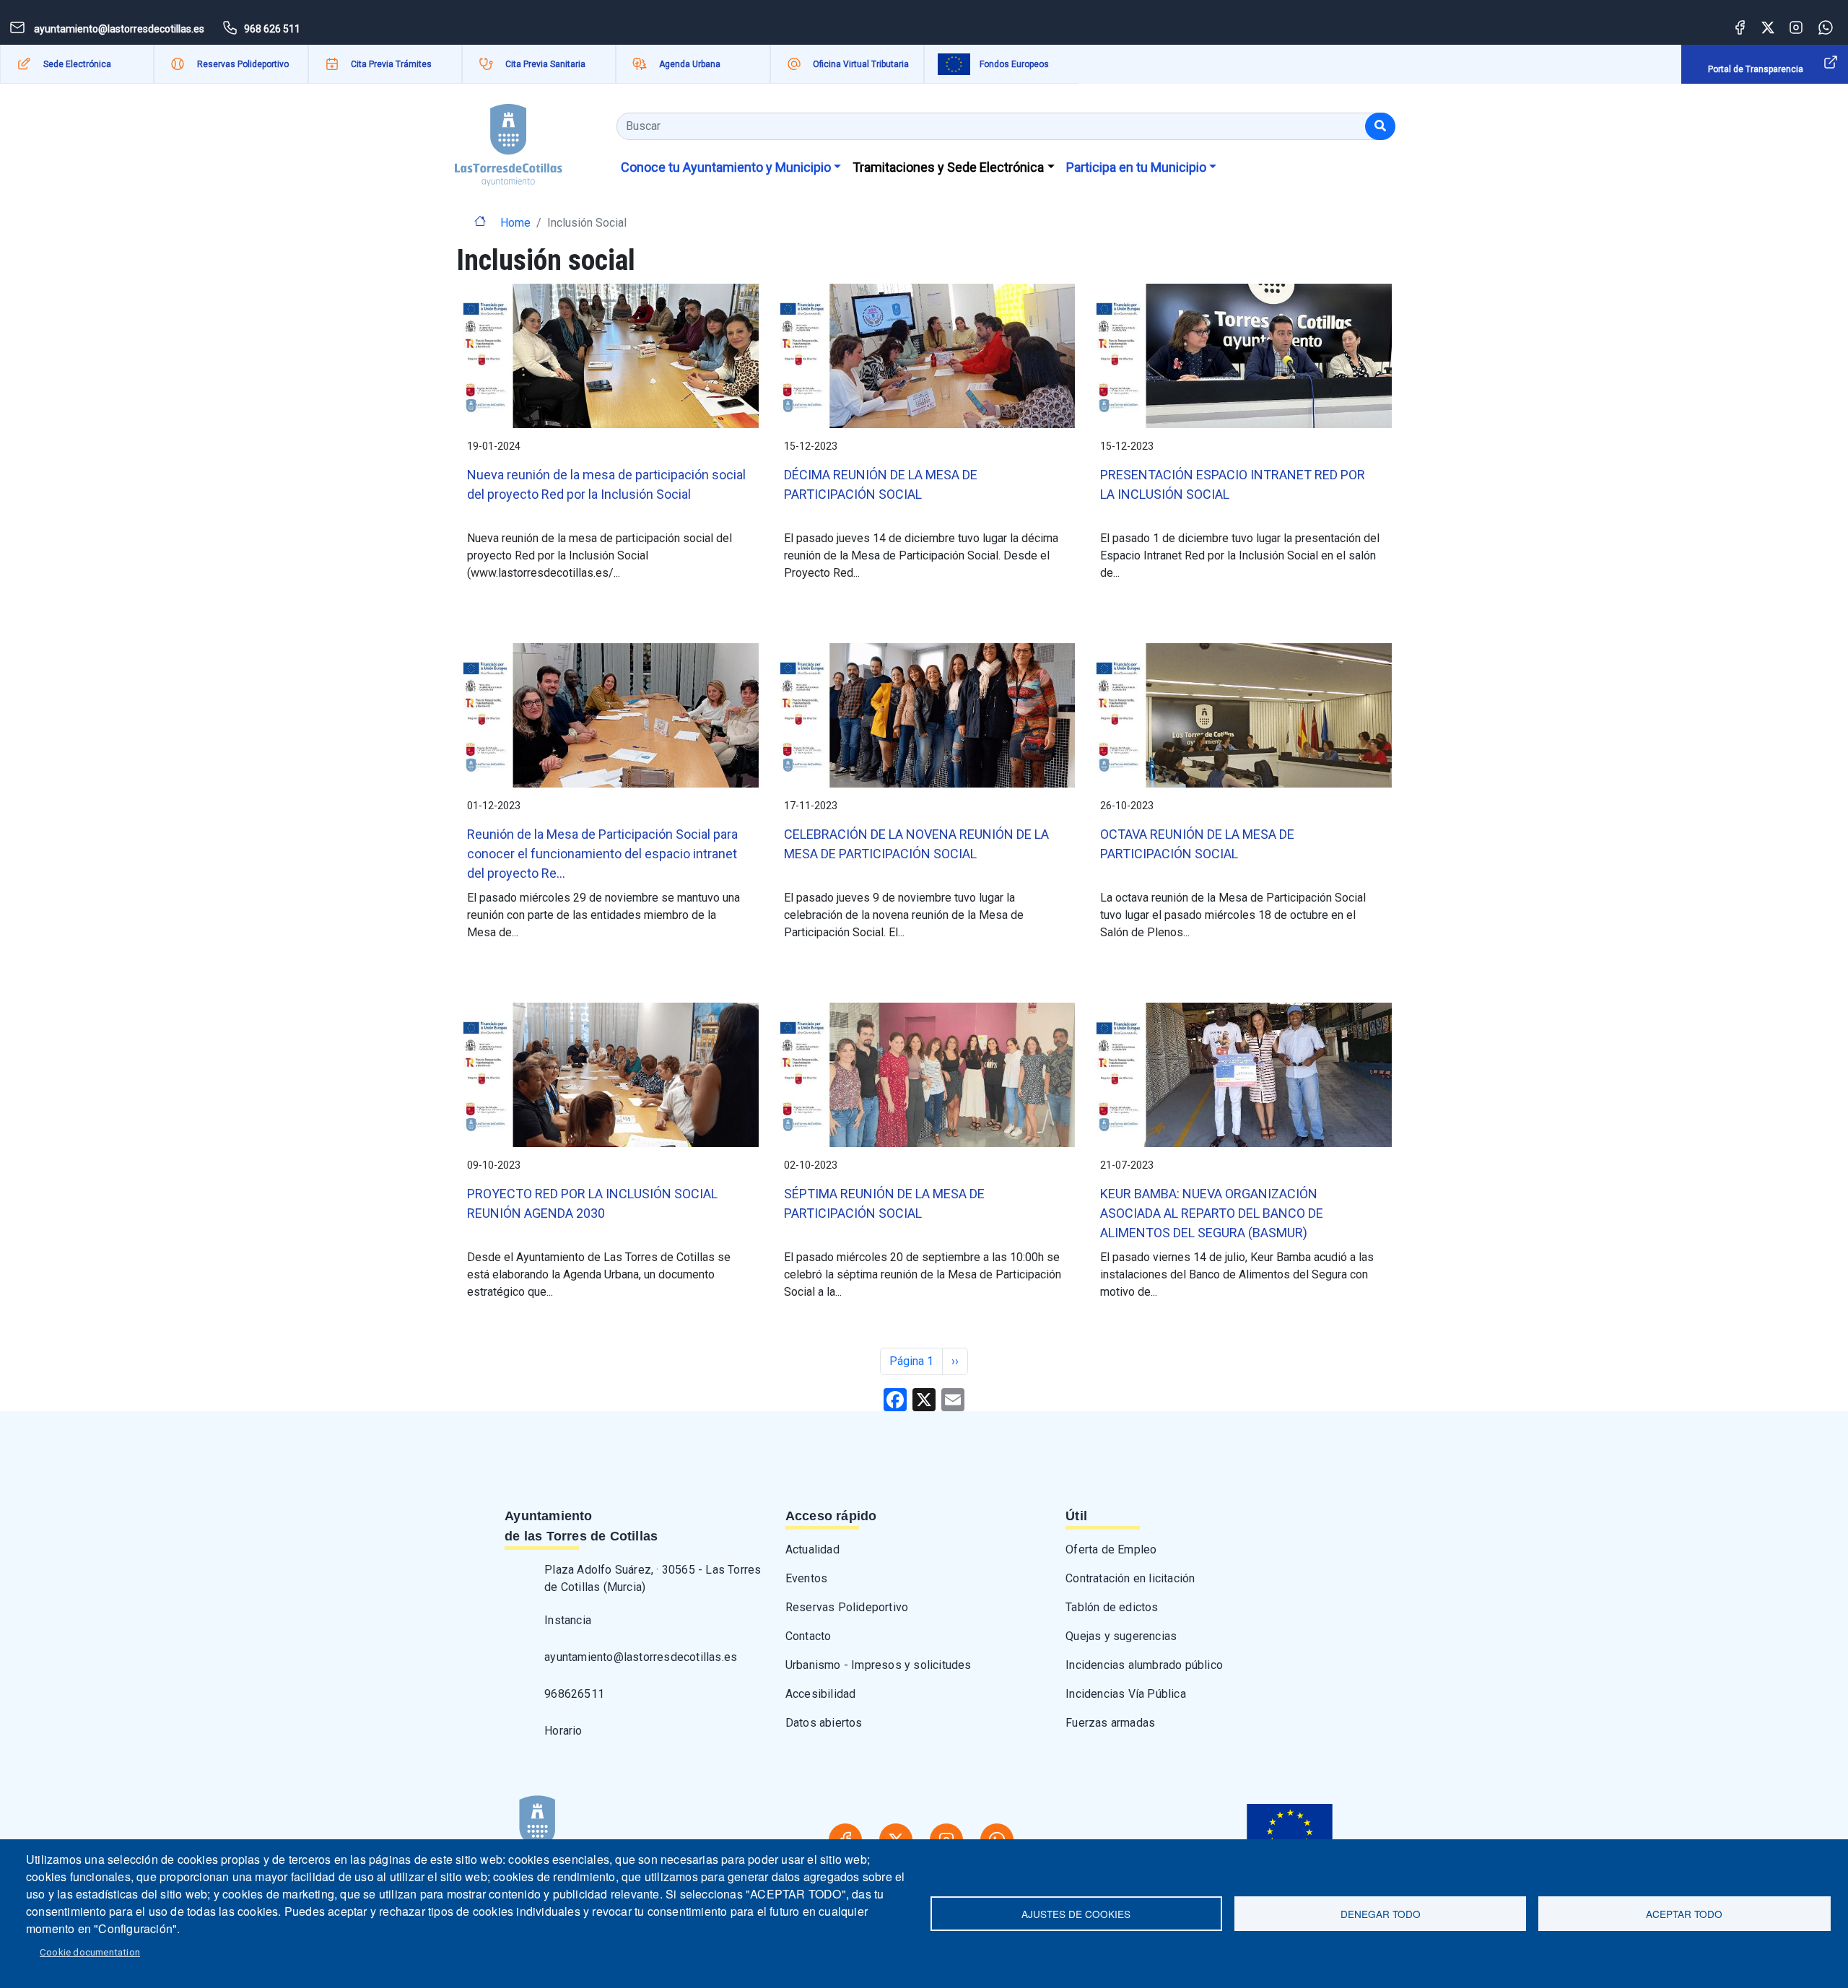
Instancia (568, 1620)
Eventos (806, 1578)
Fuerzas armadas (1110, 1723)
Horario (563, 1731)
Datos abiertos (824, 1723)
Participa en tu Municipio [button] (1136, 167)
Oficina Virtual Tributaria (861, 64)
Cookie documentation (90, 1952)
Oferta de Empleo (1111, 1549)
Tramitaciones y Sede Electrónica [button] (948, 167)
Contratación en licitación (1130, 1578)
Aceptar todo (1684, 1914)
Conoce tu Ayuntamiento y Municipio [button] (726, 167)
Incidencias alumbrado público (1144, 1665)
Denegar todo (1381, 1914)
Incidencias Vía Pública (1126, 1694)
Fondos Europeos (1014, 64)
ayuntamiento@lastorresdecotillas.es (641, 1657)
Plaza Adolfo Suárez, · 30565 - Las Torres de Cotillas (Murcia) (653, 1578)
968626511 (574, 1694)
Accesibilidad (821, 1694)
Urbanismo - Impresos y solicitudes (879, 1665)
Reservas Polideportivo (243, 64)
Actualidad (812, 1549)
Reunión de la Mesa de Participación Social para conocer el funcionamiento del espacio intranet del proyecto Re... (602, 854)
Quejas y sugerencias (1121, 1636)
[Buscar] (1380, 126)
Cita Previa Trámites (391, 64)
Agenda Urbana (690, 64)
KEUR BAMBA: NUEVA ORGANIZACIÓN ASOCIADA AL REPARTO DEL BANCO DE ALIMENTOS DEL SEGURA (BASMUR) (1212, 1213)
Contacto (808, 1636)
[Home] (509, 140)
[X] (924, 1399)
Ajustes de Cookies (1076, 1914)
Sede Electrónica (77, 64)
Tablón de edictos (1112, 1607)
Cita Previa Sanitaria (545, 64)
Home (515, 223)
